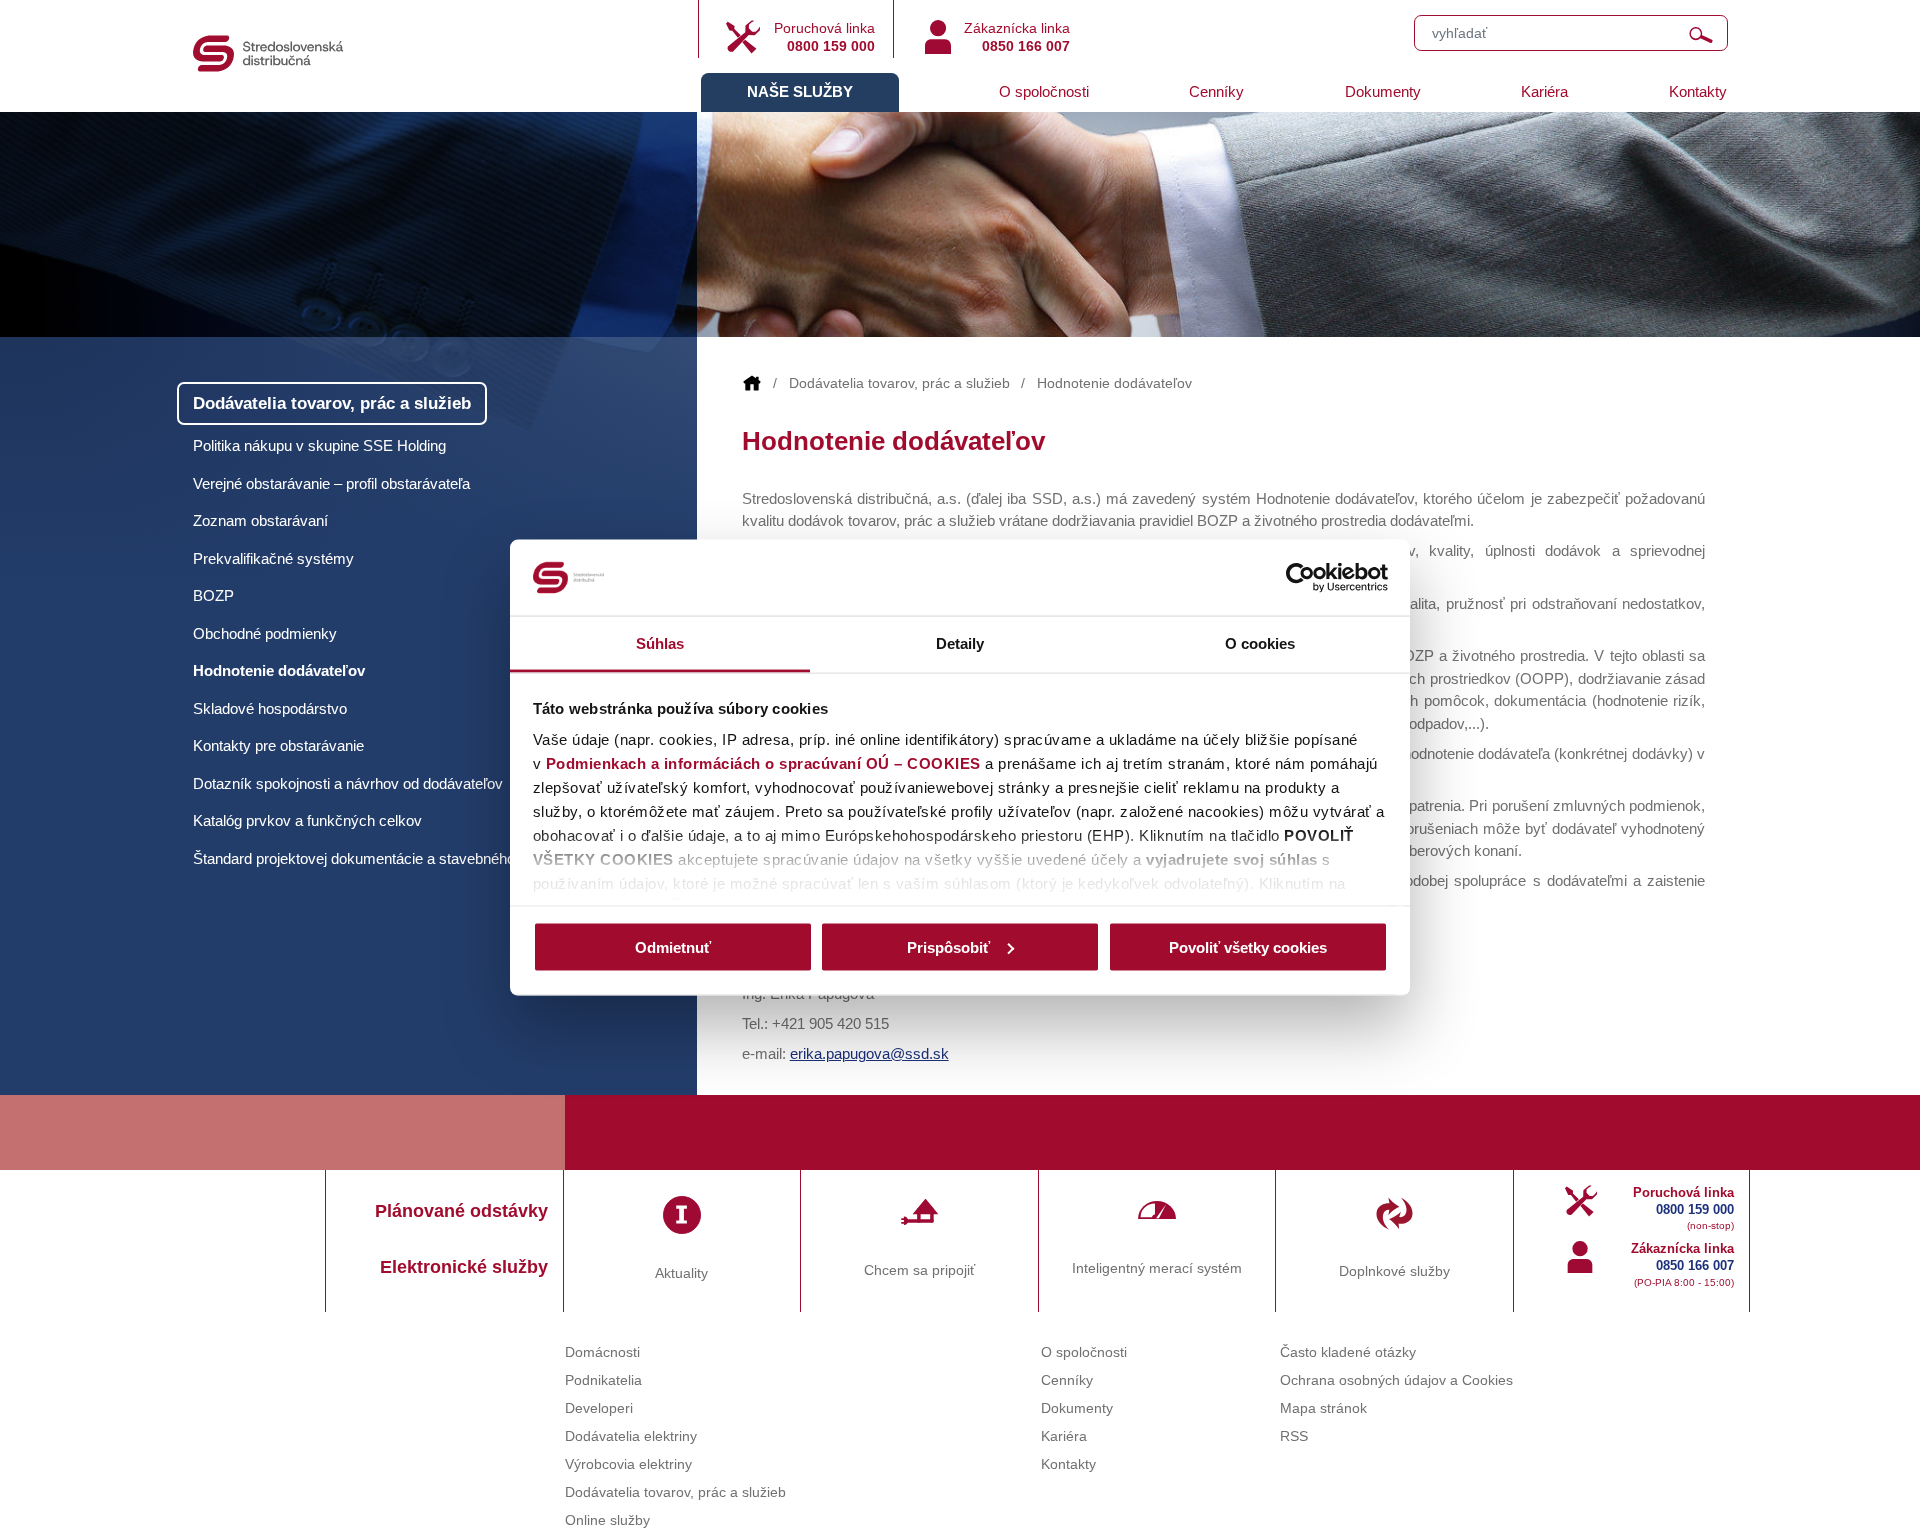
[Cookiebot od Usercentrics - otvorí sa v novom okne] (1300, 578)
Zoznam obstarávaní (260, 520)
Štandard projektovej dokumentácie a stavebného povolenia (387, 858)
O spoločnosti (1044, 91)
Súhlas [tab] (660, 643)
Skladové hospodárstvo (270, 708)
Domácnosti (602, 1352)
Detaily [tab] (960, 643)
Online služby (607, 1520)
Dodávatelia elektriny (631, 1436)
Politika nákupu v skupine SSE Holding (319, 445)
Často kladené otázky (1348, 1352)
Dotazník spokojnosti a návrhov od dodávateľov (348, 783)
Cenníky (1216, 91)
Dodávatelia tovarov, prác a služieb (899, 383)
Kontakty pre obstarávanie (278, 745)
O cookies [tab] (1260, 643)
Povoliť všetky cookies (1248, 946)
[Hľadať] (1701, 35)
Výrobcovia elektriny (628, 1464)
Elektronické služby (464, 1267)
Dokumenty (1383, 91)
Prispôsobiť (948, 946)
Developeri (599, 1408)
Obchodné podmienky (265, 633)
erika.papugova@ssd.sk (869, 1053)
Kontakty (1698, 91)
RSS (1294, 1436)
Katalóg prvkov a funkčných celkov (307, 820)
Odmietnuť (673, 946)
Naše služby (800, 91)
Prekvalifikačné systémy (273, 558)
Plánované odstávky (461, 1211)
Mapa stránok (1323, 1408)
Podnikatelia (603, 1380)
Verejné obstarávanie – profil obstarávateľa (331, 483)
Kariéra (1544, 91)
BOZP (213, 595)
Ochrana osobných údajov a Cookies (1396, 1380)
